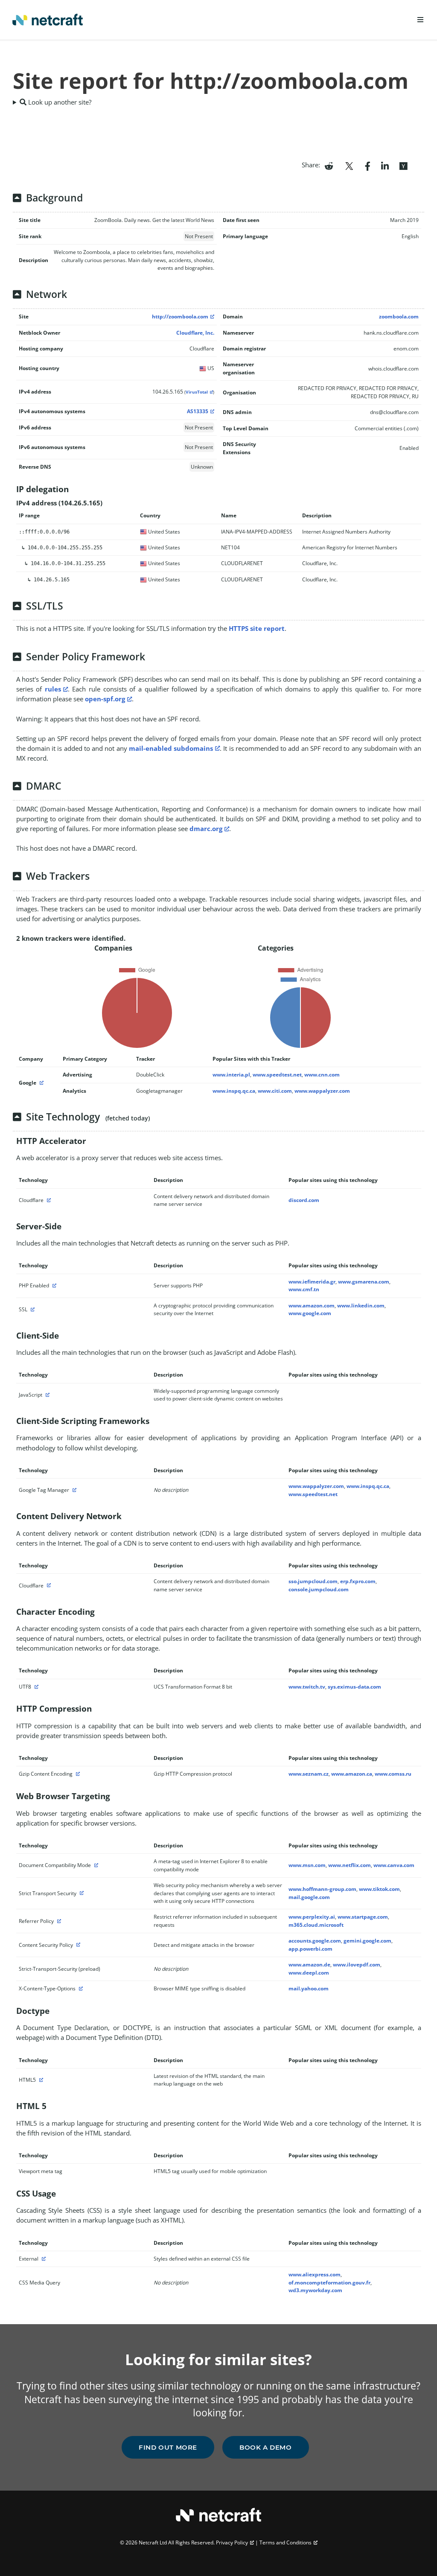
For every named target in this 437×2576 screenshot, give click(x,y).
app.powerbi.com (310, 1949)
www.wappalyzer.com (322, 1091)
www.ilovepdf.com (357, 1965)
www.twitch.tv (307, 1687)
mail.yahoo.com (309, 1988)
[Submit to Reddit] (329, 165)
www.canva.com (394, 1865)
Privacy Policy (232, 2542)
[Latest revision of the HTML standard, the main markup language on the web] (40, 2080)
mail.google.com (309, 1897)
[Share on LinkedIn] (385, 165)
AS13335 (198, 411)
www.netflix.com (350, 1865)
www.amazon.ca (352, 1774)
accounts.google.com (315, 1941)
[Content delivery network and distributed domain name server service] (48, 1200)
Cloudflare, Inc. (195, 333)
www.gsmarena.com (364, 1282)
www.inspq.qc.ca (234, 1091)
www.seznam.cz (309, 1774)
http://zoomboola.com (180, 317)
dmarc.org (206, 829)
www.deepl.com (309, 1973)
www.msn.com (307, 1865)
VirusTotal (197, 392)
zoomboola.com (399, 317)
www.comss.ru (393, 1774)
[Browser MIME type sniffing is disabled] (80, 1988)
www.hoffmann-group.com (322, 1889)
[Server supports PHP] (53, 1285)
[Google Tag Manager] (73, 1490)
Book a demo (266, 2447)
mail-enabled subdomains (171, 748)
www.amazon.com (312, 1306)
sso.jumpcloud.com (313, 1581)
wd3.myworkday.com (315, 2290)
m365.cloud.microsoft (316, 1925)
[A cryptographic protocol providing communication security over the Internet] (32, 1309)
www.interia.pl (231, 1075)
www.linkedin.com (361, 1306)
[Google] (41, 1083)
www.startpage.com (363, 1917)
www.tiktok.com (379, 1889)
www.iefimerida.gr (312, 1282)
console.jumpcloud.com (319, 1589)
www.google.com (310, 1313)
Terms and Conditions (286, 2542)
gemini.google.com (367, 1941)
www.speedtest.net (277, 1075)
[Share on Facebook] (368, 165)
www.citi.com (275, 1091)
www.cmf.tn (304, 1289)
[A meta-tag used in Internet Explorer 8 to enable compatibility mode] (95, 1865)
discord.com (304, 1200)
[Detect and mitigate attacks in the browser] (77, 1945)
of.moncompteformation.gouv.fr (329, 2283)
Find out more (168, 2447)
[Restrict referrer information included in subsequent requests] (58, 1921)
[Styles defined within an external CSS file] (43, 2259)
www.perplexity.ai (312, 1917)
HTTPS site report (257, 628)
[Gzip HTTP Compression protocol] (77, 1774)
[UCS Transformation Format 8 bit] (35, 1687)
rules (53, 689)
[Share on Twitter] (349, 165)
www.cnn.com (322, 1075)
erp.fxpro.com (358, 1581)
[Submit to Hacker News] (403, 165)
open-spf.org (105, 699)
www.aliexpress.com (315, 2274)
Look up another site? (59, 102)
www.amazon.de (309, 1965)
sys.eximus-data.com (354, 1687)
